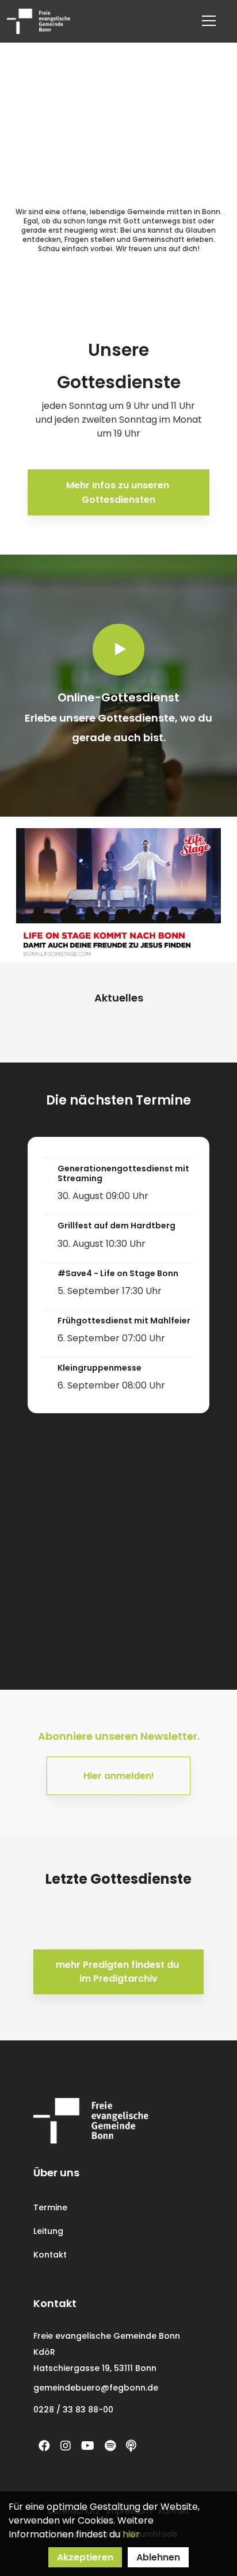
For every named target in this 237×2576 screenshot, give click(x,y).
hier (131, 2534)
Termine (50, 2207)
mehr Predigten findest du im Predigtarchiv (118, 1972)
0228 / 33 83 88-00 (73, 2410)
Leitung (48, 2231)
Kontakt (50, 2255)
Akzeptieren (85, 2557)
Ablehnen (158, 2557)
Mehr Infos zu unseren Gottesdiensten (119, 492)
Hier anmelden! (119, 1776)
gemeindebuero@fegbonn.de (96, 2388)
